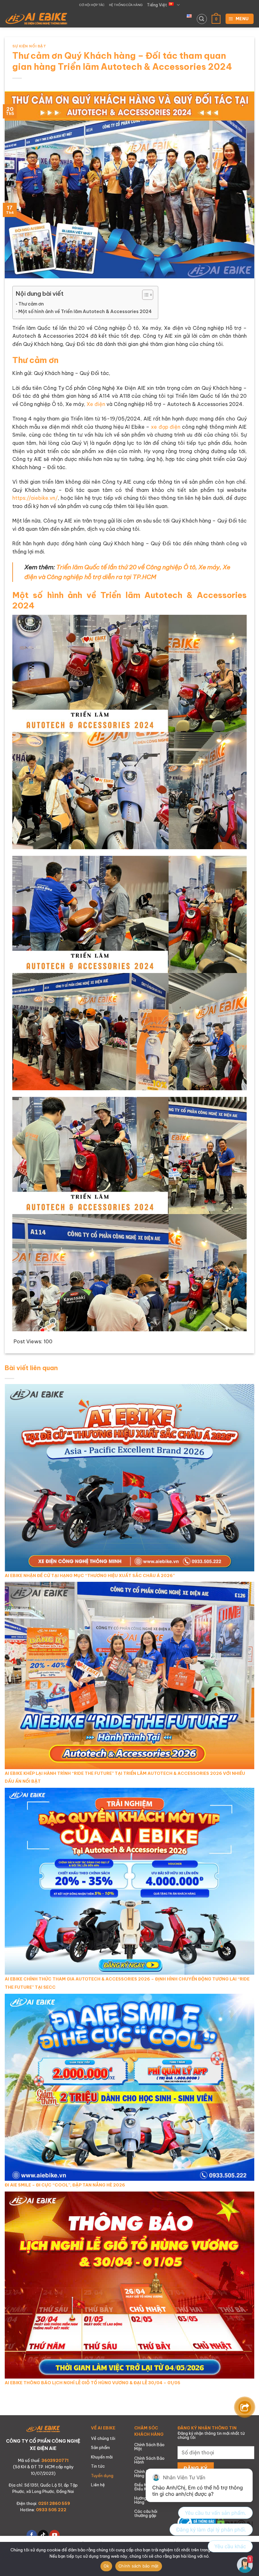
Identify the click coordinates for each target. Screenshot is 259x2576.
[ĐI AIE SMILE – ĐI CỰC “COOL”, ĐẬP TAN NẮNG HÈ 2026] (129, 2087)
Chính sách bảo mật (139, 2566)
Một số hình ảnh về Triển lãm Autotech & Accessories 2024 (85, 311)
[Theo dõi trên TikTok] (43, 2535)
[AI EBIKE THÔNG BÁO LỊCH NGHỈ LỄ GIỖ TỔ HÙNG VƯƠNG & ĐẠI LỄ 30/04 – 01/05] (129, 2284)
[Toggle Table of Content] (145, 295)
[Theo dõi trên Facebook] (32, 2535)
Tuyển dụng (102, 2476)
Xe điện (96, 404)
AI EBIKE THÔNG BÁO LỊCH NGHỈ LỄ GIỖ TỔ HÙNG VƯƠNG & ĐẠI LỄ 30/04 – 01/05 (93, 2383)
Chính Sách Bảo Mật (149, 2447)
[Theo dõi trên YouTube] (54, 2535)
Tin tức (98, 2466)
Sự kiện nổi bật (29, 46)
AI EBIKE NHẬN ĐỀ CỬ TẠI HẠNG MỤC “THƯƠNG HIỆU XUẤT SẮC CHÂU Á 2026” (90, 1575)
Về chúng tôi (103, 2438)
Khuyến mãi (102, 2457)
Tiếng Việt (157, 5)
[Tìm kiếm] (202, 19)
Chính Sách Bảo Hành (149, 2460)
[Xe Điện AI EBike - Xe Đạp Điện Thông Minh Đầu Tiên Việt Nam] (36, 19)
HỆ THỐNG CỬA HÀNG (126, 5)
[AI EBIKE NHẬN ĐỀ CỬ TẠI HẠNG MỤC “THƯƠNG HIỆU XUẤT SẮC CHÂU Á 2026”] (129, 1477)
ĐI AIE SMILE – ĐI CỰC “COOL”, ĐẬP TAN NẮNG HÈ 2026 (65, 2185)
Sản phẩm (100, 2447)
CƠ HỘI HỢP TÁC (92, 5)
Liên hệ (98, 2485)
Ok (106, 2566)
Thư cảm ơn (31, 304)
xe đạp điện (166, 427)
